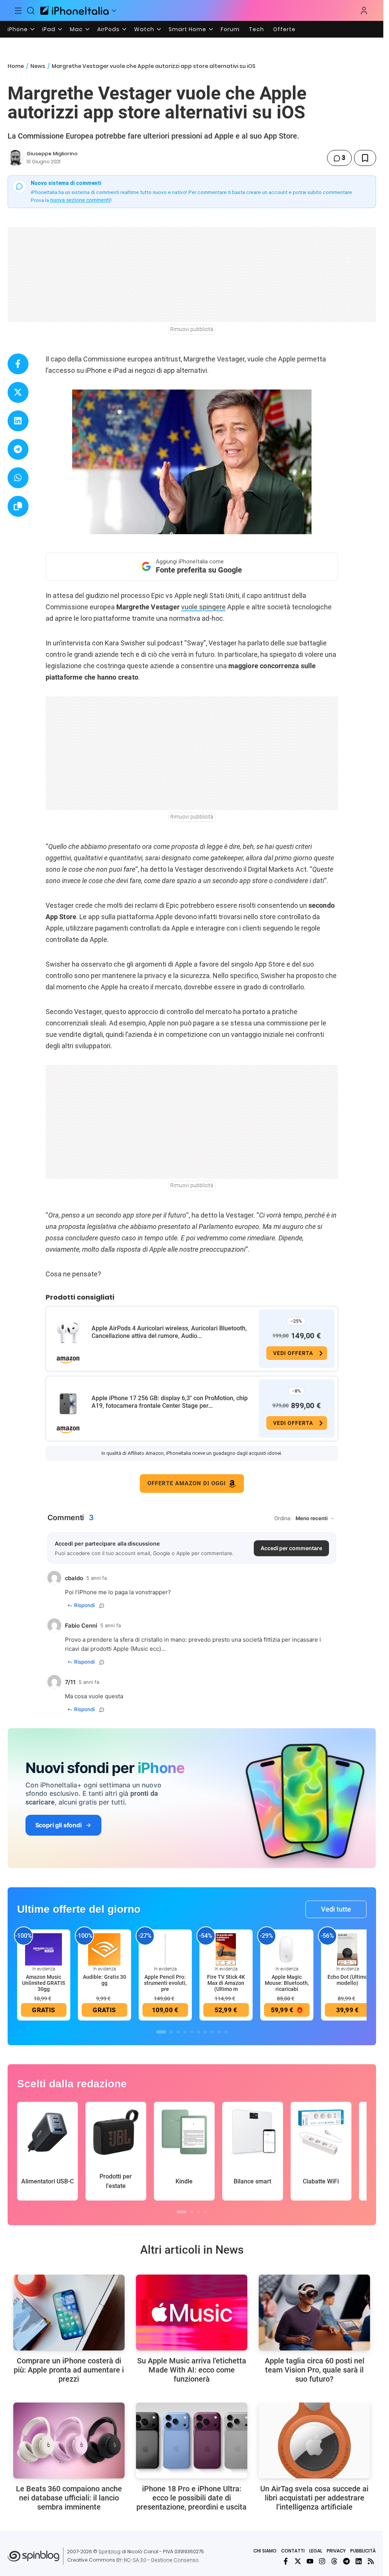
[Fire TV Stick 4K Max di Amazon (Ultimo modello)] (226, 1949)
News (38, 66)
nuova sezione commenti (80, 200)
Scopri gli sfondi (59, 1825)
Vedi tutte (336, 1909)
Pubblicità (363, 2551)
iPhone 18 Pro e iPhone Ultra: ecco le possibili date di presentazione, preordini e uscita (191, 2498)
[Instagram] (322, 2561)
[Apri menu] (114, 11)
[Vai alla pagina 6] (199, 2032)
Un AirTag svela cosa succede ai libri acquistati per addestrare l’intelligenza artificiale (314, 2498)
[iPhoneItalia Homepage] (74, 10)
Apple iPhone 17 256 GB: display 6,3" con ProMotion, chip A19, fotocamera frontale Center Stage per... (170, 1402)
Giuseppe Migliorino (52, 154)
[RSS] (371, 2561)
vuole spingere (203, 607)
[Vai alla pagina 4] (185, 2032)
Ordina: (283, 1518)
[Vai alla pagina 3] (178, 2032)
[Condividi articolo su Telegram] (18, 449)
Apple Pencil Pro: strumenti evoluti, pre (165, 1983)
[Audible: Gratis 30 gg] (104, 1949)
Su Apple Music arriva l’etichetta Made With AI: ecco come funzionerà (192, 2370)
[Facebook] (286, 2561)
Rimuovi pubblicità (192, 329)
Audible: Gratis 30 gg (104, 1980)
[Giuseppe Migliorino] (16, 158)
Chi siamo (265, 2551)
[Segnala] (102, 1606)
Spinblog (109, 2552)
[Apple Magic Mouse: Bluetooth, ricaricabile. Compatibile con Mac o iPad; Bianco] (287, 1949)
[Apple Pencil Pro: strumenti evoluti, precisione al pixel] (165, 1949)
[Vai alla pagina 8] (212, 2032)
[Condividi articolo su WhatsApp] (18, 478)
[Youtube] (310, 2561)
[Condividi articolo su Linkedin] (18, 421)
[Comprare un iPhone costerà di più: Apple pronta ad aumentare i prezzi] (69, 2313)
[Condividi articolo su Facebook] (18, 364)
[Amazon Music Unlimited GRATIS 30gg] (44, 1949)
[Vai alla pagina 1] (161, 2032)
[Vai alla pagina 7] (206, 2032)
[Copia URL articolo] (18, 506)
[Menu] (18, 11)
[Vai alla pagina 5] (192, 2032)
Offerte (284, 29)
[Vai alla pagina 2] (171, 2032)
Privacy (336, 2551)
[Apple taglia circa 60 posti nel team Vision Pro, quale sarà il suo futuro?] (314, 2313)
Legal (316, 2551)
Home (16, 66)
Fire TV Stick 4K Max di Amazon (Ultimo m (226, 1983)
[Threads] (334, 2561)
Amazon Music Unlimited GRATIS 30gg (43, 1983)
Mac (76, 29)
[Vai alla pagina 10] (226, 2032)
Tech (256, 29)
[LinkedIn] (359, 2561)
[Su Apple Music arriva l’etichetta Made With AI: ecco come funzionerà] (192, 2313)
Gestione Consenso (175, 2560)
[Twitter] (298, 2561)
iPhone (18, 29)
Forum (230, 29)
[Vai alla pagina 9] (219, 2032)
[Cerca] (31, 11)
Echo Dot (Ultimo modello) (348, 1980)
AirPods (108, 29)
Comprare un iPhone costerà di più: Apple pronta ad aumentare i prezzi (69, 2370)
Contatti (293, 2551)
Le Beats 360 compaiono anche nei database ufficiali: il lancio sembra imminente (69, 2498)
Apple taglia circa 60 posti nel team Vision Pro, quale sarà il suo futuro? (315, 2370)
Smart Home (187, 29)
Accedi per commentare (291, 1548)
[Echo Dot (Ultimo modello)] (348, 1949)
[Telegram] (346, 2561)
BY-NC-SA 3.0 (131, 2560)
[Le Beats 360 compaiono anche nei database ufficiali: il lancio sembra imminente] (69, 2440)
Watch (144, 29)
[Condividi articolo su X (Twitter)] (18, 392)
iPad (49, 29)
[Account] (364, 11)
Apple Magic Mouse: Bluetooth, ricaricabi (287, 1983)
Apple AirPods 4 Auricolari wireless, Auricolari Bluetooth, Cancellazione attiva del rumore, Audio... (169, 1332)
